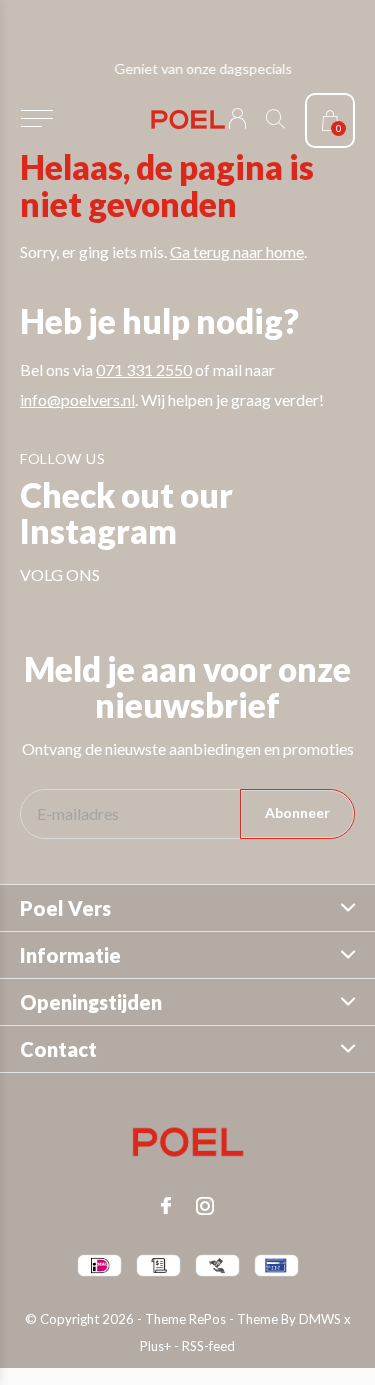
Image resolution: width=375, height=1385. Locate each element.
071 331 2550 (144, 369)
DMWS (320, 1319)
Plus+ (155, 1346)
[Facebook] (166, 1206)
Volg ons (60, 574)
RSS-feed (208, 1346)
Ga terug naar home (237, 251)
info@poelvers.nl (77, 399)
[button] (36, 119)
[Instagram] (205, 1206)
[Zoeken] (275, 118)
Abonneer (297, 812)
